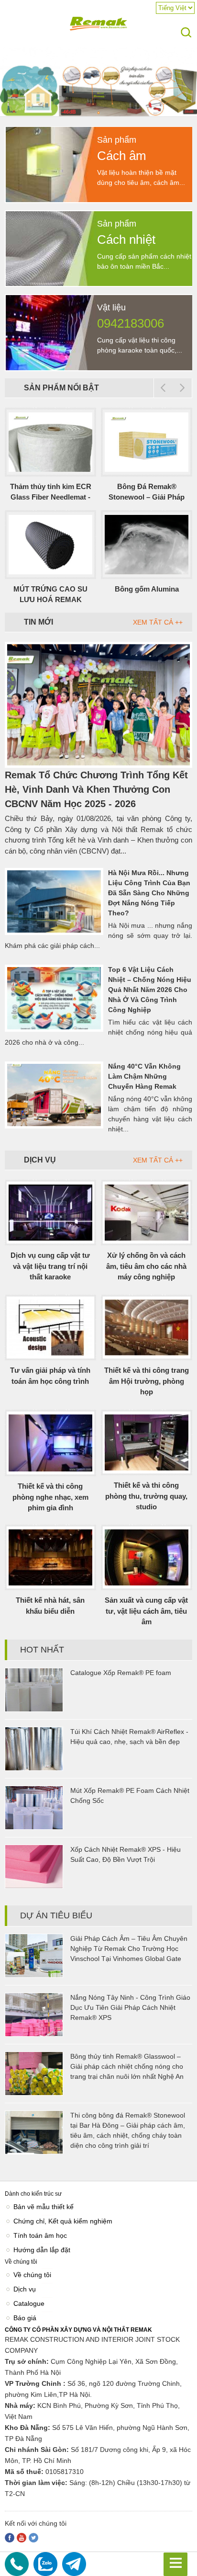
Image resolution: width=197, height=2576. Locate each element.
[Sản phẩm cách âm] (100, 200)
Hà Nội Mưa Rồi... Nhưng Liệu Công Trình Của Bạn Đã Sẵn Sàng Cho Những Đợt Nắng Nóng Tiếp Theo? (149, 893)
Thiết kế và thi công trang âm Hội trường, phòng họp (147, 1381)
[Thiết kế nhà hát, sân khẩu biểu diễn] (50, 1557)
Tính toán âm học (40, 2235)
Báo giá (25, 2318)
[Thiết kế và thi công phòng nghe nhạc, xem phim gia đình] (50, 1443)
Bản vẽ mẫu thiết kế (44, 2207)
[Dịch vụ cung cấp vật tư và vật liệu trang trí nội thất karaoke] (50, 1213)
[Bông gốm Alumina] (147, 545)
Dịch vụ (40, 1160)
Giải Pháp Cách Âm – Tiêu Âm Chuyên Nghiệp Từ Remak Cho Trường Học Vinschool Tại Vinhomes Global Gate (129, 1949)
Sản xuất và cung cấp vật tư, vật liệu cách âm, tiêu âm (146, 1611)
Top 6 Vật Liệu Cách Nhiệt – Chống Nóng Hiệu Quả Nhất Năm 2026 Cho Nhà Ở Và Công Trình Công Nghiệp (150, 990)
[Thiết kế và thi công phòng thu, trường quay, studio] (147, 1442)
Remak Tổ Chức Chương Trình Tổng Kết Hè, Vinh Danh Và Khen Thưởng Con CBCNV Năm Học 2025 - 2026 (96, 789)
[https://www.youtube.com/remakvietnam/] (22, 2538)
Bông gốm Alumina (147, 589)
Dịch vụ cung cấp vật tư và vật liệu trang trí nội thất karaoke (50, 1266)
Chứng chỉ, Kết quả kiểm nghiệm (63, 2221)
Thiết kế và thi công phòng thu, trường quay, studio (146, 1496)
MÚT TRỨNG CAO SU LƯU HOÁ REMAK (50, 594)
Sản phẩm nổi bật (61, 388)
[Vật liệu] (100, 368)
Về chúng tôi (32, 2275)
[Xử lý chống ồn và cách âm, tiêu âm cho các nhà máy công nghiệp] (147, 1213)
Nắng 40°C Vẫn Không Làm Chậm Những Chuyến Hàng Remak (144, 1076)
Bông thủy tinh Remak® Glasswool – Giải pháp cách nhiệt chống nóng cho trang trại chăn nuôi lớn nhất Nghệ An (127, 2066)
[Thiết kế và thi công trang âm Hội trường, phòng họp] (147, 1328)
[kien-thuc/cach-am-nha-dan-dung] (98, 115)
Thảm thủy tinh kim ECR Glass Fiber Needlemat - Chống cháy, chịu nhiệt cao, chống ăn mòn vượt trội (51, 493)
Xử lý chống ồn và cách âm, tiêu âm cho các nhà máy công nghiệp (146, 1266)
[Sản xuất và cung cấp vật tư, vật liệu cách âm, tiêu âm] (147, 1557)
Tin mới (38, 622)
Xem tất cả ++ (158, 622)
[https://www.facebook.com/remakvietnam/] (10, 2538)
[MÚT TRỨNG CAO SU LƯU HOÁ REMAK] (50, 545)
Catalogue (29, 2303)
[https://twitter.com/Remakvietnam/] (33, 2538)
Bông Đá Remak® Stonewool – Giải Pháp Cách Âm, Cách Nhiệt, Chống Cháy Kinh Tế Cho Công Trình (147, 493)
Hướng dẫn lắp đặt (42, 2250)
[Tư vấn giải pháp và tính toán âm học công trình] (50, 1328)
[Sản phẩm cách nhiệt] (100, 284)
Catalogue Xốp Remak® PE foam (121, 1673)
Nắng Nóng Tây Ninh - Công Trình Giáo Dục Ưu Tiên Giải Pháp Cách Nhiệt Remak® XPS (130, 2007)
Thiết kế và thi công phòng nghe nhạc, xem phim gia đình (50, 1497)
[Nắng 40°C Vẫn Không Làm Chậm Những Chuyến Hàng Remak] (54, 1095)
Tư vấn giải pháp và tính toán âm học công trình (50, 1376)
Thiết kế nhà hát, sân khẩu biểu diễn (50, 1606)
